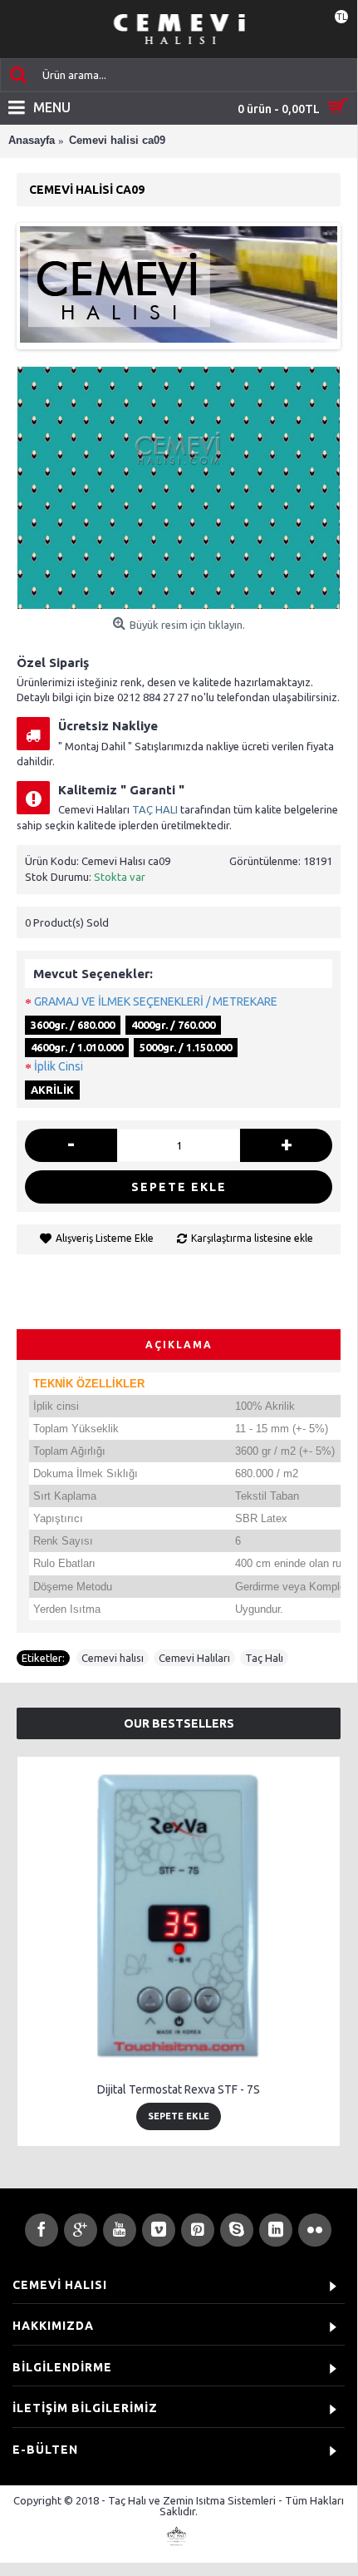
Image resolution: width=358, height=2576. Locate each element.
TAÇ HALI (155, 809)
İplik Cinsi (59, 1066)
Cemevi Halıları (194, 1658)
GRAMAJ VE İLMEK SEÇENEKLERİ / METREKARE (156, 1001)
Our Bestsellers (179, 1723)
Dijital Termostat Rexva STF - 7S (179, 2089)
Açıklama (179, 1345)
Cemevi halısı (113, 1658)
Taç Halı (264, 1658)
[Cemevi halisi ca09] (179, 488)
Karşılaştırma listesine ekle (252, 1238)
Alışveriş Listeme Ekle (105, 1238)
